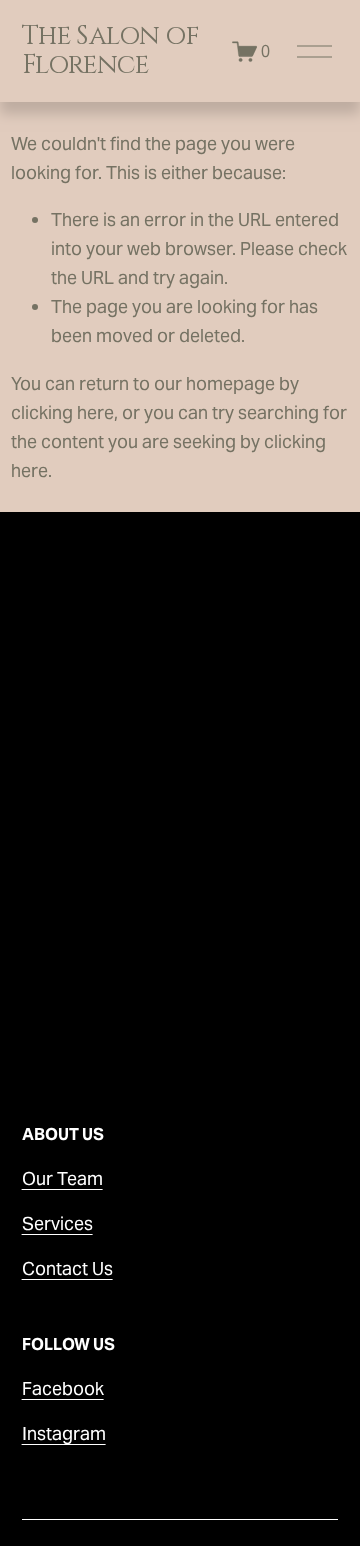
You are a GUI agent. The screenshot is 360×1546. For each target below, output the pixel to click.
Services (57, 1223)
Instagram (64, 1433)
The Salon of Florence (111, 50)
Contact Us (67, 1268)
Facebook (63, 1388)
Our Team (62, 1178)
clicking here (62, 412)
